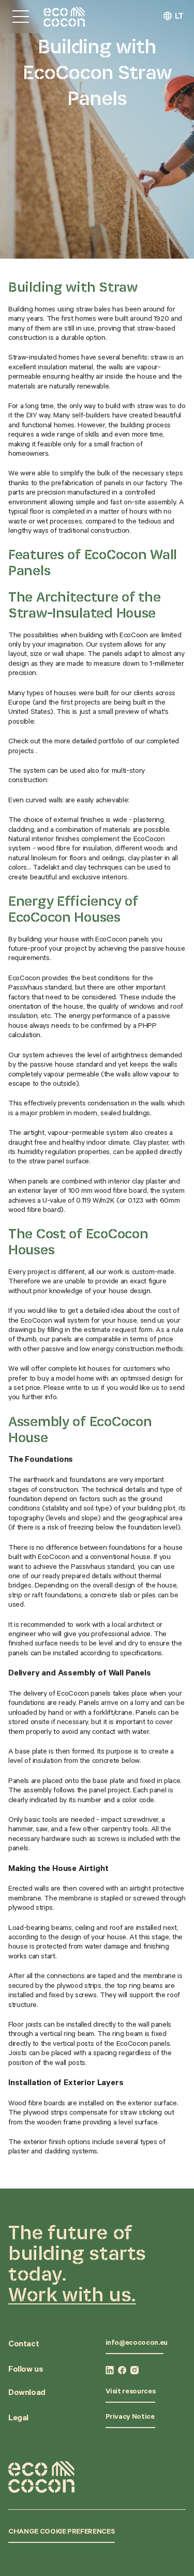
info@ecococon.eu (137, 2344)
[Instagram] (135, 2370)
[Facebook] (122, 2370)
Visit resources (131, 2392)
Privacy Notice (130, 2418)
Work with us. (72, 2294)
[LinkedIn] (110, 2370)
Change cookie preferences (62, 2533)
